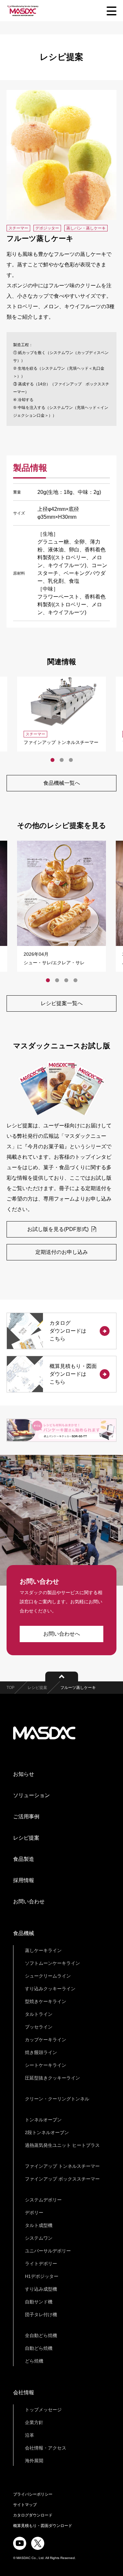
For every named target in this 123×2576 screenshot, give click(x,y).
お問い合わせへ (62, 1634)
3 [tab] (71, 760)
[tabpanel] (61, 714)
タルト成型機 (39, 2225)
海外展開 (34, 2461)
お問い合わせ (29, 1902)
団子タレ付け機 (41, 2315)
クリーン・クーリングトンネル (57, 2099)
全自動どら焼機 (41, 2335)
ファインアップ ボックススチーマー (62, 2179)
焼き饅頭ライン (41, 2052)
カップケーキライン (46, 2040)
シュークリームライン (48, 1976)
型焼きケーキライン (46, 2001)
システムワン (39, 2238)
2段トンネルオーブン (47, 2132)
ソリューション (31, 1795)
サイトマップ (25, 2505)
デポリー (34, 2213)
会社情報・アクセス (46, 2448)
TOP (10, 1688)
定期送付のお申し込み (62, 1252)
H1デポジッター (42, 2276)
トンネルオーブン (43, 2120)
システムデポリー (43, 2200)
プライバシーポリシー (33, 2494)
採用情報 (24, 1880)
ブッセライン (39, 2027)
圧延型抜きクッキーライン (52, 2078)
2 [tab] (62, 760)
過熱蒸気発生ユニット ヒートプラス (62, 2145)
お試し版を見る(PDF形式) (59, 1229)
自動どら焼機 (39, 2348)
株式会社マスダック (44, 1733)
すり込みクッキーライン (50, 1989)
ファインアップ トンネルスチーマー (62, 2166)
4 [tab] (75, 980)
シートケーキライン (46, 2065)
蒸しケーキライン (43, 1950)
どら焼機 (34, 2361)
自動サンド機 (39, 2302)
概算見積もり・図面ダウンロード (43, 2526)
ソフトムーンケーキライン (52, 1963)
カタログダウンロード (33, 2515)
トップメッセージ (43, 2410)
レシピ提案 (37, 1688)
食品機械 (24, 1933)
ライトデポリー (41, 2264)
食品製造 (24, 1859)
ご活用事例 (26, 1817)
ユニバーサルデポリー (48, 2251)
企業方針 (34, 2422)
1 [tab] (52, 760)
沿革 (30, 2435)
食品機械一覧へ (62, 783)
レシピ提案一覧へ (62, 1003)
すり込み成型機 (41, 2289)
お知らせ (24, 1774)
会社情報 (24, 2392)
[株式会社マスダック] (23, 11)
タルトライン (39, 2014)
